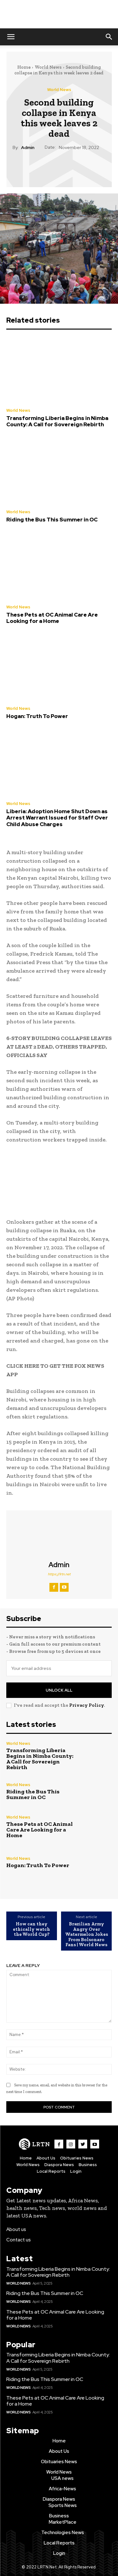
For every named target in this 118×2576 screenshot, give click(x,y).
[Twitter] (44, 166)
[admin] (59, 1536)
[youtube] (64, 1587)
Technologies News (63, 2533)
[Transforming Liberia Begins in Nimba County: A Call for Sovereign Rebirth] (59, 370)
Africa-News (62, 2489)
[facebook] (54, 1587)
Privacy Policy (87, 1705)
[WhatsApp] (73, 166)
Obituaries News (77, 2158)
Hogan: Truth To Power (37, 716)
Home (24, 67)
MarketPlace (63, 2522)
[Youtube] (95, 2144)
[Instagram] (71, 2144)
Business (88, 2165)
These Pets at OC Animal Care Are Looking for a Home (52, 618)
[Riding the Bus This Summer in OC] (59, 471)
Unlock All (59, 1690)
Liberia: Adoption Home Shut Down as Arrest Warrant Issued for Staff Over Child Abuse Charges (57, 818)
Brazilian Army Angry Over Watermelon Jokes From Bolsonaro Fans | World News (87, 1934)
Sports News (63, 2505)
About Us (46, 2158)
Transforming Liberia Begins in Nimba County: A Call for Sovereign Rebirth (57, 421)
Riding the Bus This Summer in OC (52, 520)
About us (16, 2229)
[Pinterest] (59, 166)
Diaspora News (59, 2165)
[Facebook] (30, 166)
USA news (62, 2478)
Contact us (19, 2240)
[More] (88, 166)
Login (76, 2171)
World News (48, 67)
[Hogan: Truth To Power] (59, 668)
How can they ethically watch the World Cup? (31, 1929)
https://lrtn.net (59, 1574)
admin (28, 148)
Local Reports (51, 2171)
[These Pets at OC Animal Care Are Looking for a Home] (59, 566)
